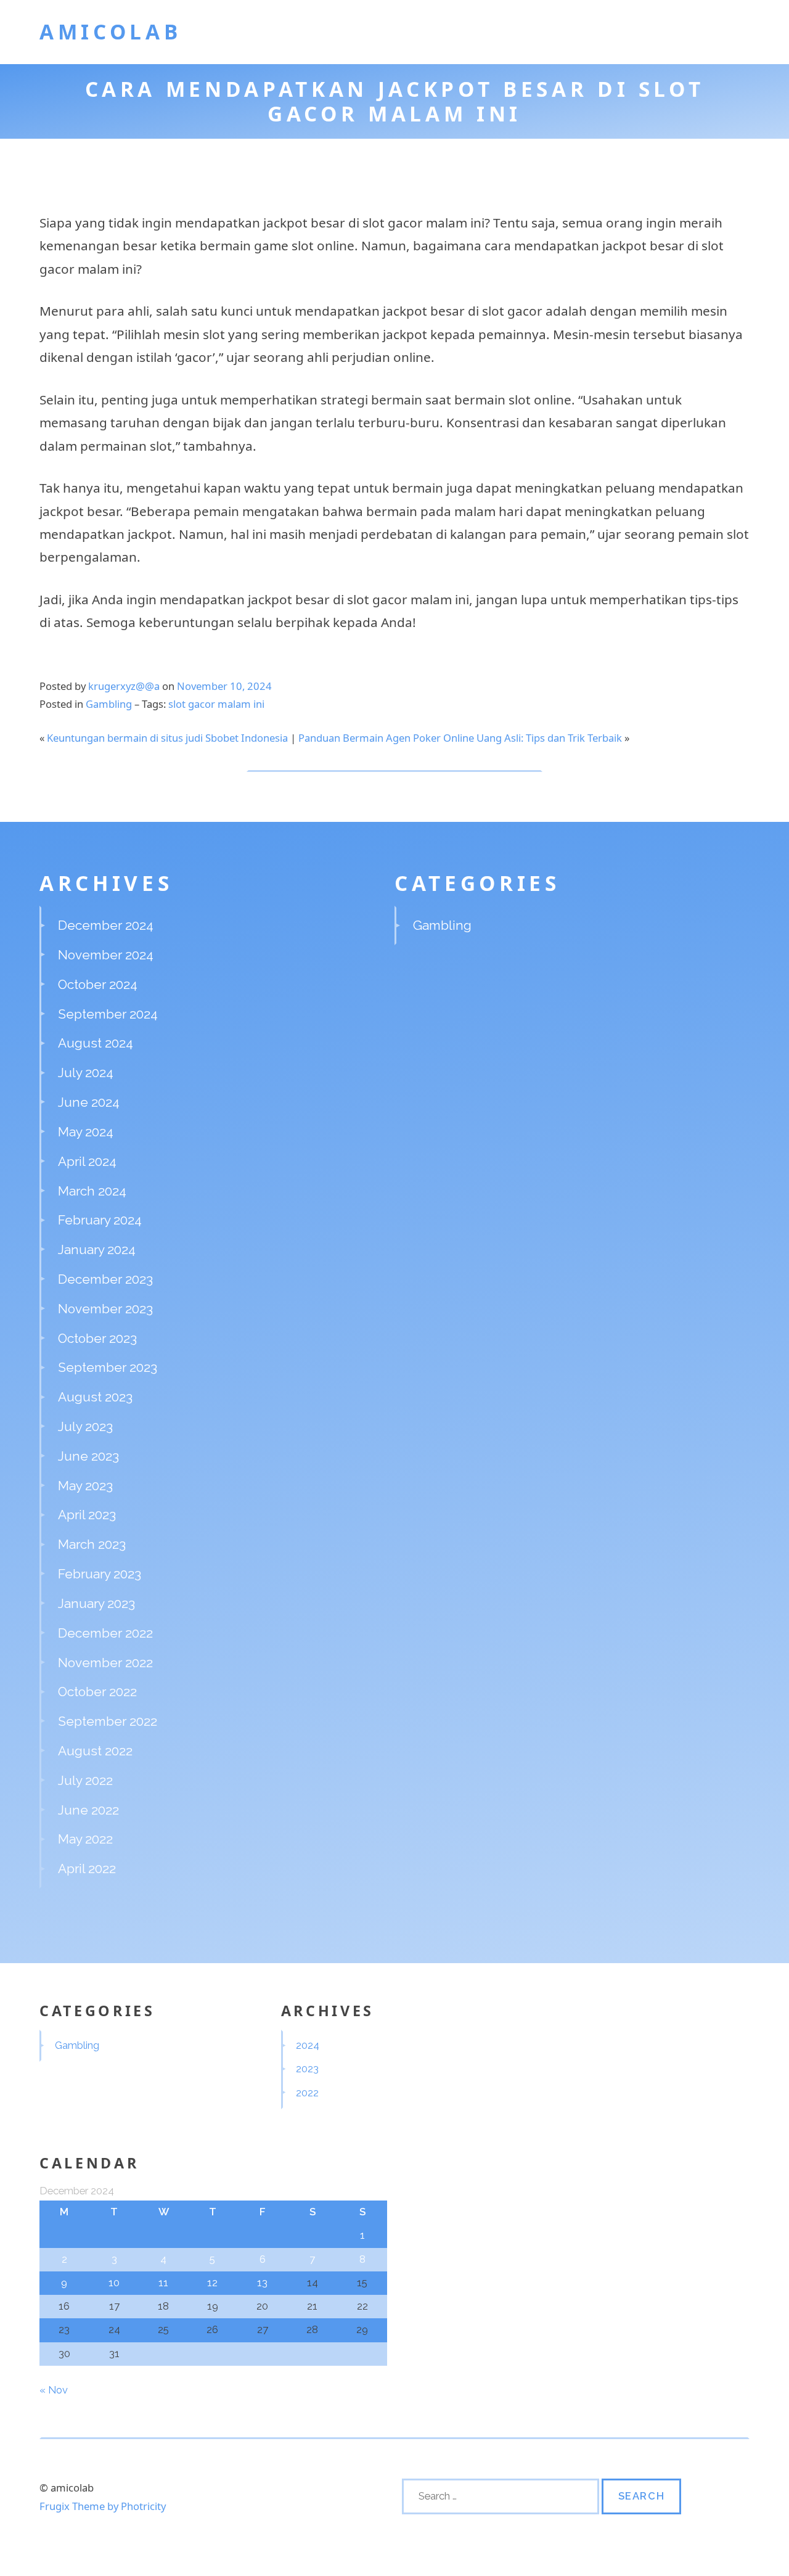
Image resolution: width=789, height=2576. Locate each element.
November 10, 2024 (224, 686)
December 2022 (105, 1633)
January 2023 (96, 1603)
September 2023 (108, 1367)
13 (262, 2283)
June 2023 (88, 1456)
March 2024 (92, 1191)
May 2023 (85, 1486)
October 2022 (97, 1692)
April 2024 (87, 1161)
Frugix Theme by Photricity (103, 2506)
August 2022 (95, 1751)
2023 (307, 2069)
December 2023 (105, 1279)
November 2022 (105, 1663)
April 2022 (87, 1868)
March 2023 (92, 1544)
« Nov (54, 2390)
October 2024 (98, 984)
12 (212, 2283)
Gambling (109, 704)
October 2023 (97, 1338)
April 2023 (87, 1515)
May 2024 (86, 1132)
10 (114, 2283)
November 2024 (106, 955)
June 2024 (89, 1102)
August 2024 (96, 1043)
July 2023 (85, 1426)
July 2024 (86, 1073)
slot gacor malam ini (216, 704)
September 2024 (108, 1014)
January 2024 (97, 1249)
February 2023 (100, 1574)
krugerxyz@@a (124, 686)
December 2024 (106, 925)
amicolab (110, 31)
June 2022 (88, 1810)
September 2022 (108, 1721)
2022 (307, 2093)
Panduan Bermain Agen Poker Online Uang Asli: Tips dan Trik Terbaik (460, 738)
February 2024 (100, 1220)
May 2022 (85, 1839)
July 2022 (85, 1780)
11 (163, 2283)
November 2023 (105, 1309)
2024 (308, 2045)
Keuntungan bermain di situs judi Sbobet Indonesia (167, 738)
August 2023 (95, 1397)
